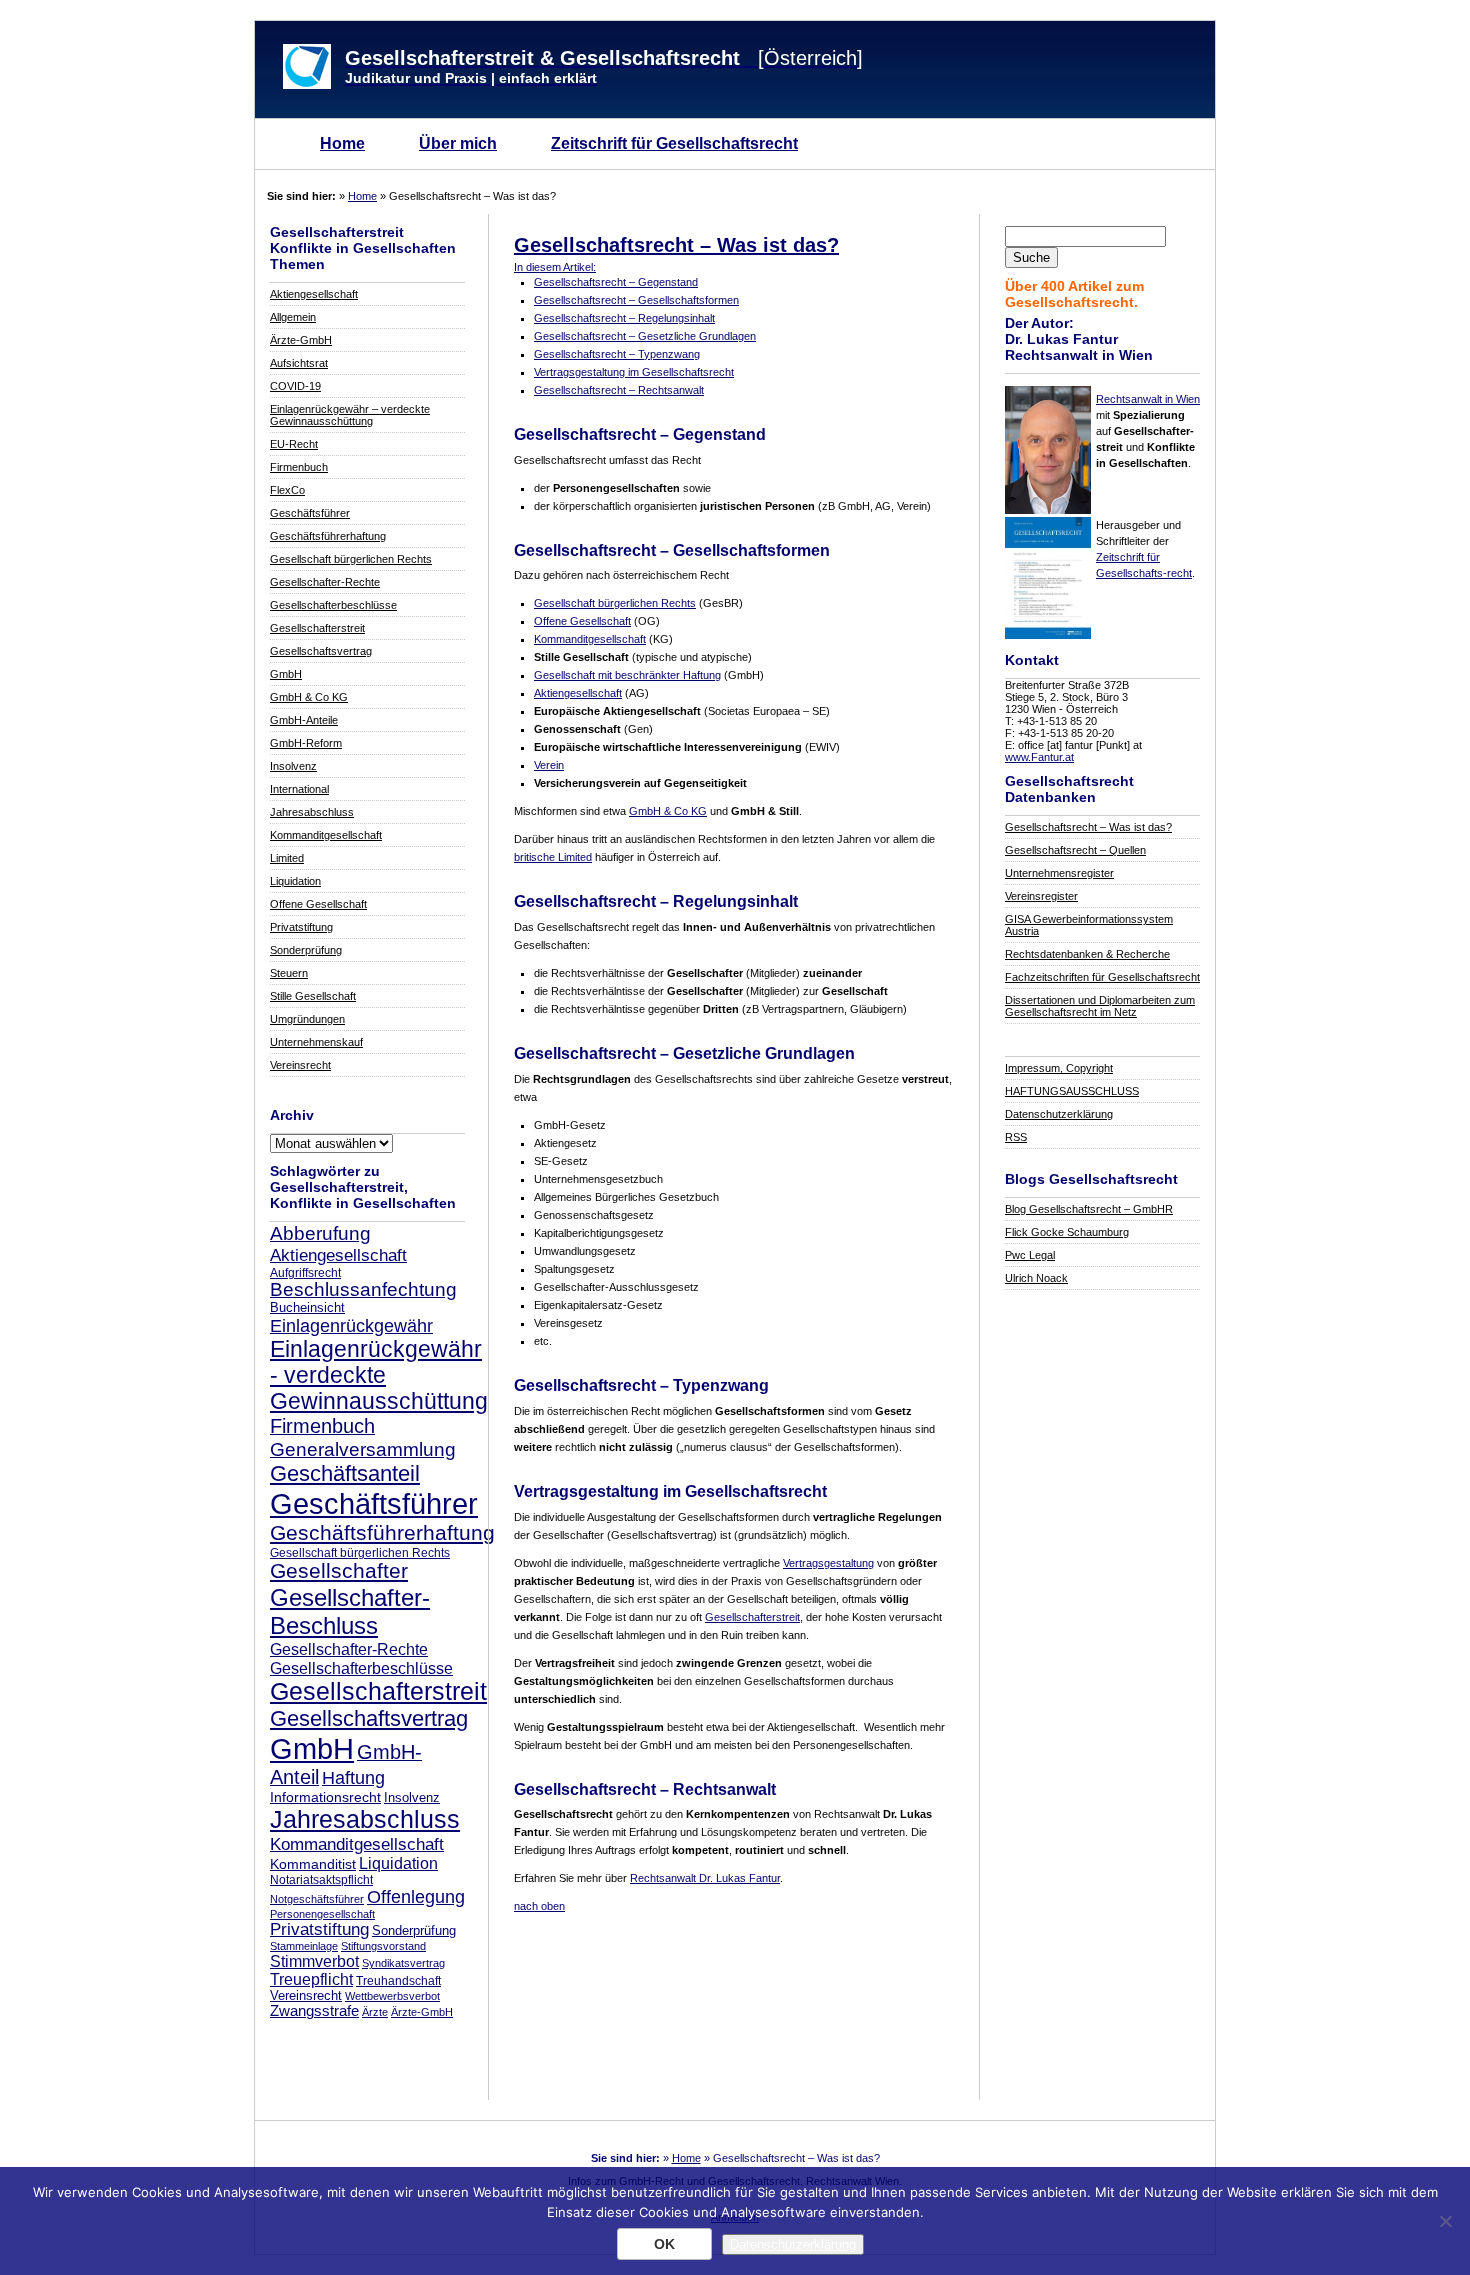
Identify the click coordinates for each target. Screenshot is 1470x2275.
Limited (287, 858)
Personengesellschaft (322, 1914)
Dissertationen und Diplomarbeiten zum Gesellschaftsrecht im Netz (1100, 1006)
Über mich (458, 143)
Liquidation (295, 881)
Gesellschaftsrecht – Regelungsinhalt (624, 318)
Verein (549, 765)
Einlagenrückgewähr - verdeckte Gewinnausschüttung (379, 1375)
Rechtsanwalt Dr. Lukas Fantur (705, 1878)
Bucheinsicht (307, 1308)
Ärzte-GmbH (301, 340)
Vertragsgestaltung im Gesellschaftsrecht (634, 372)
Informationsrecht (325, 1797)
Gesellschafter (339, 1571)
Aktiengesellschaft (314, 294)
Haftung (353, 1778)
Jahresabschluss (312, 812)
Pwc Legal (1030, 1255)
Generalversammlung (363, 1449)
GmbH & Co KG (309, 697)
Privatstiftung (301, 927)
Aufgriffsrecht (305, 1272)
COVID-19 (295, 386)
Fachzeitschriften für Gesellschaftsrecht (1102, 977)
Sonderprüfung (306, 950)
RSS (1016, 1137)
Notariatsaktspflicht (321, 1879)
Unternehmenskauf (316, 1042)
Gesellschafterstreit (317, 628)
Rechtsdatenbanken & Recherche (1087, 954)
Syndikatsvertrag (403, 1963)
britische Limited (553, 857)
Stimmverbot (314, 1961)
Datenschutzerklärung (1059, 1114)
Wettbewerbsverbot (392, 1996)
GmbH (286, 674)
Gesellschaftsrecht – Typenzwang (617, 354)
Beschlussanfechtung (363, 1289)
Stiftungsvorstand (383, 1946)
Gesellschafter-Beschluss (350, 1611)
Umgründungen (307, 1019)
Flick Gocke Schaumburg (1067, 1232)
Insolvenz (293, 766)
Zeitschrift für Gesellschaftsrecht (674, 143)
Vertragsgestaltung (828, 1563)
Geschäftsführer (310, 513)
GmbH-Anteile (304, 720)
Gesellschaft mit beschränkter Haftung (627, 675)
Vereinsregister (1041, 896)
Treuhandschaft (398, 1980)
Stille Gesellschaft (313, 996)
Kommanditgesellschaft (326, 835)
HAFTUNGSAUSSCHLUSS (1072, 1091)
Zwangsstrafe (314, 2011)
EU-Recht (294, 444)
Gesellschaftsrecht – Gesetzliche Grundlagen (645, 336)
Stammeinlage (304, 1946)
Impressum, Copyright (1059, 1068)
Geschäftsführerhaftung (328, 536)
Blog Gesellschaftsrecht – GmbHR (1089, 1209)
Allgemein (293, 317)
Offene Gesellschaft (318, 904)
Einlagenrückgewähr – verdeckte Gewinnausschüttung (350, 415)
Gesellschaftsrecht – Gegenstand (616, 282)
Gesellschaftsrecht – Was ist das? (1088, 827)
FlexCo (287, 490)
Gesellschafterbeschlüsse (333, 605)
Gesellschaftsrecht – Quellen (1075, 850)
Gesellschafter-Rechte (325, 582)
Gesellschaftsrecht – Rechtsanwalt (619, 390)
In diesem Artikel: (555, 267)
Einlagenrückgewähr (351, 1325)
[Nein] (1445, 2221)
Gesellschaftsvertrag (321, 651)
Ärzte (375, 2012)
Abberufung (320, 1233)
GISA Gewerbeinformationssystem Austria (1089, 925)
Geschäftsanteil (345, 1473)
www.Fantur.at (1039, 757)
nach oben (539, 1906)
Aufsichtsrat (299, 363)
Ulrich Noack (1036, 1278)
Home (342, 143)
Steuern (289, 973)
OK (664, 2244)
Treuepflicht (311, 1979)
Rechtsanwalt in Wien (1148, 399)
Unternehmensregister (1059, 873)
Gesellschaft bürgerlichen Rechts (351, 559)
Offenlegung (416, 1896)
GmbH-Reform (306, 743)
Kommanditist (313, 1864)
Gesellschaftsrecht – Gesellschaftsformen (636, 300)
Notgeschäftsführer (317, 1899)
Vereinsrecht (300, 1065)
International (299, 789)
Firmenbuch (299, 467)
